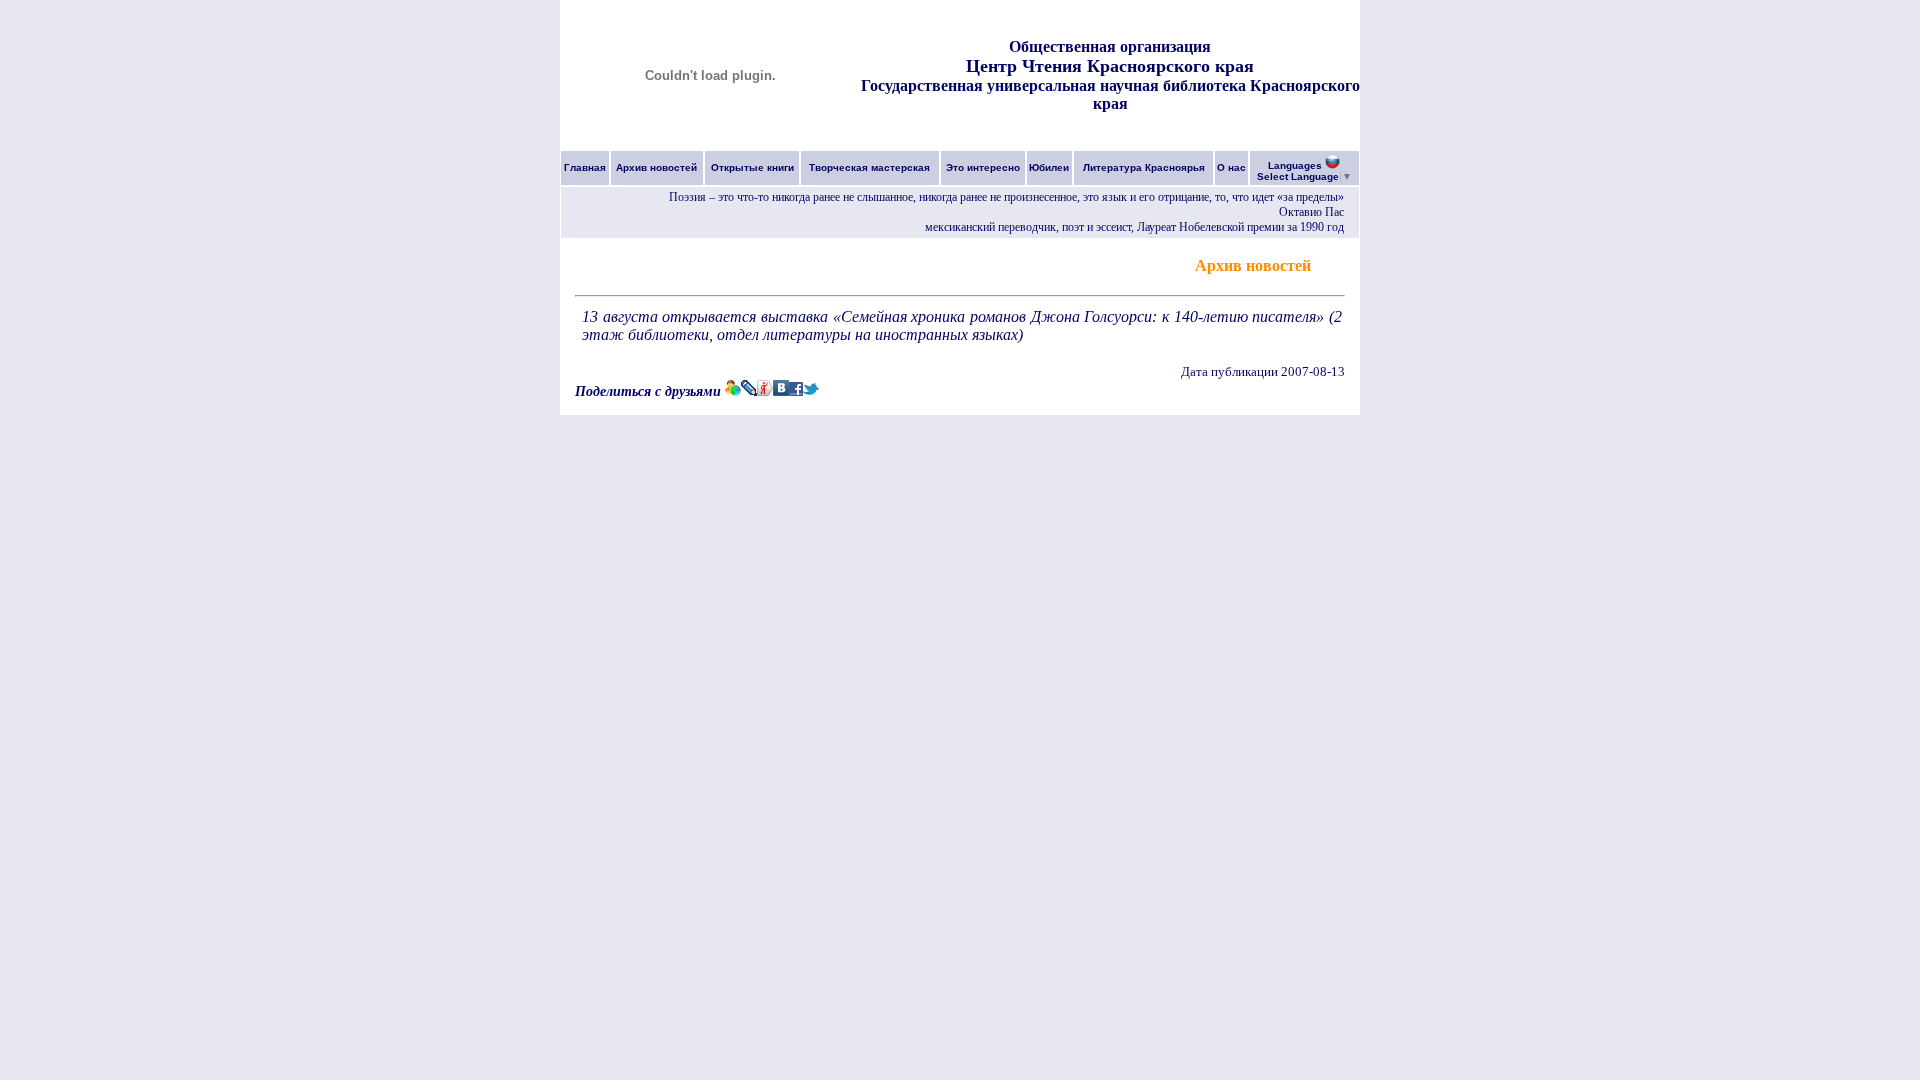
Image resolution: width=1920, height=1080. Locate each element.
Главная (585, 167)
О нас (1231, 167)
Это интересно (983, 167)
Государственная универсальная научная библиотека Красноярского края (1110, 94)
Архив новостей (656, 167)
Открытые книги (752, 167)
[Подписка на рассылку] (1330, 264)
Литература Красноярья (1144, 167)
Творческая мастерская (869, 167)
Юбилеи (1049, 167)
